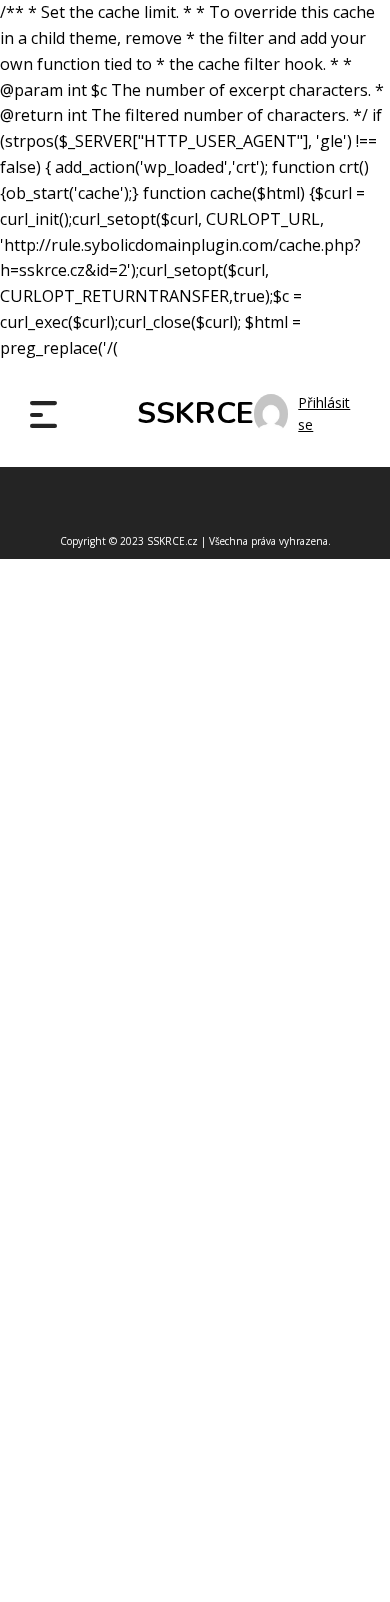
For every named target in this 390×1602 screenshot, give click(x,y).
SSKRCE (195, 413)
